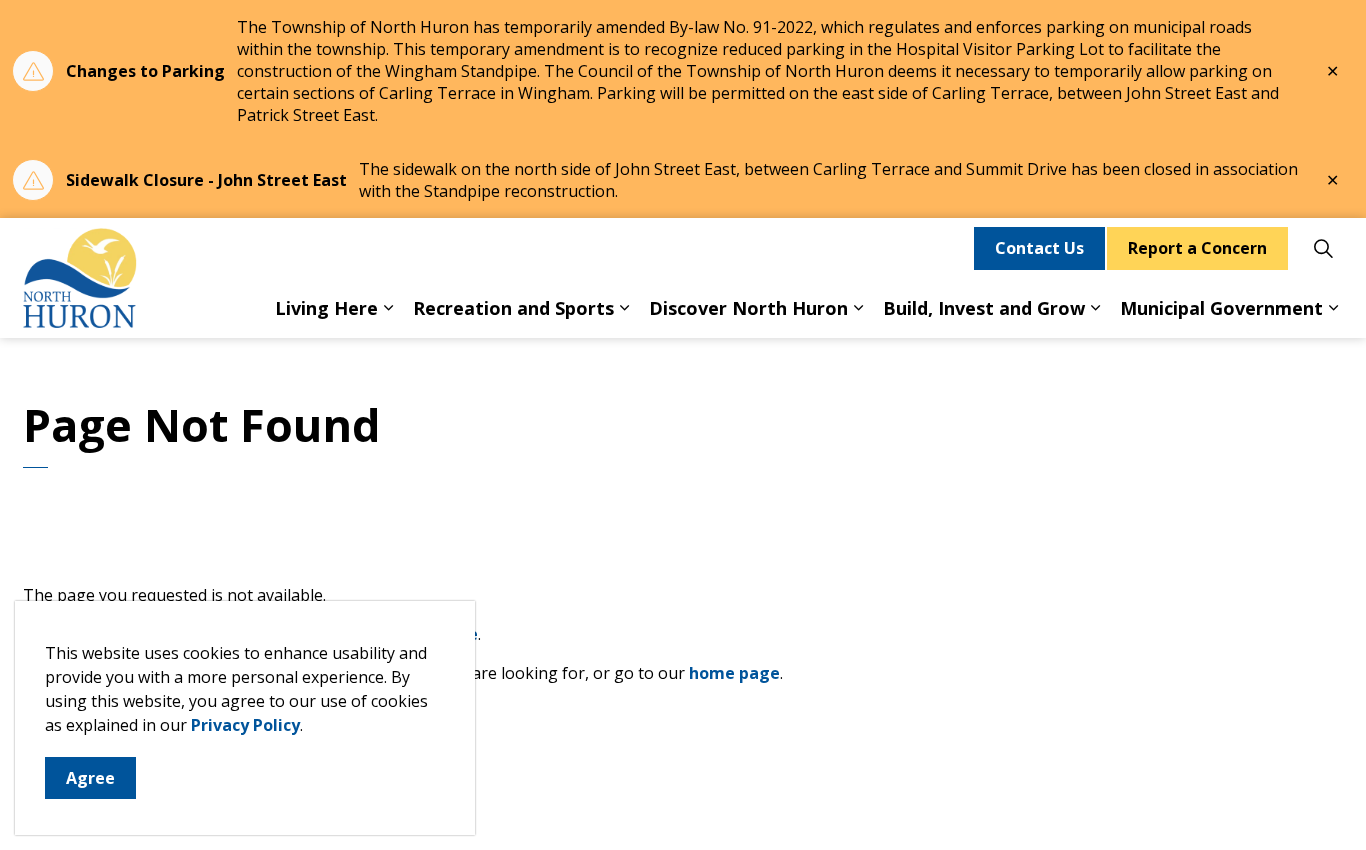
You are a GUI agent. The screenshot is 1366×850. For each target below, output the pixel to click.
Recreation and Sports (513, 308)
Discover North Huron (748, 308)
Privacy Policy (245, 725)
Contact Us (1039, 248)
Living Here (326, 308)
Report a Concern (1197, 248)
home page (734, 673)
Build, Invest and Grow (984, 308)
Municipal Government (1221, 308)
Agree (90, 778)
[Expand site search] (1323, 248)
